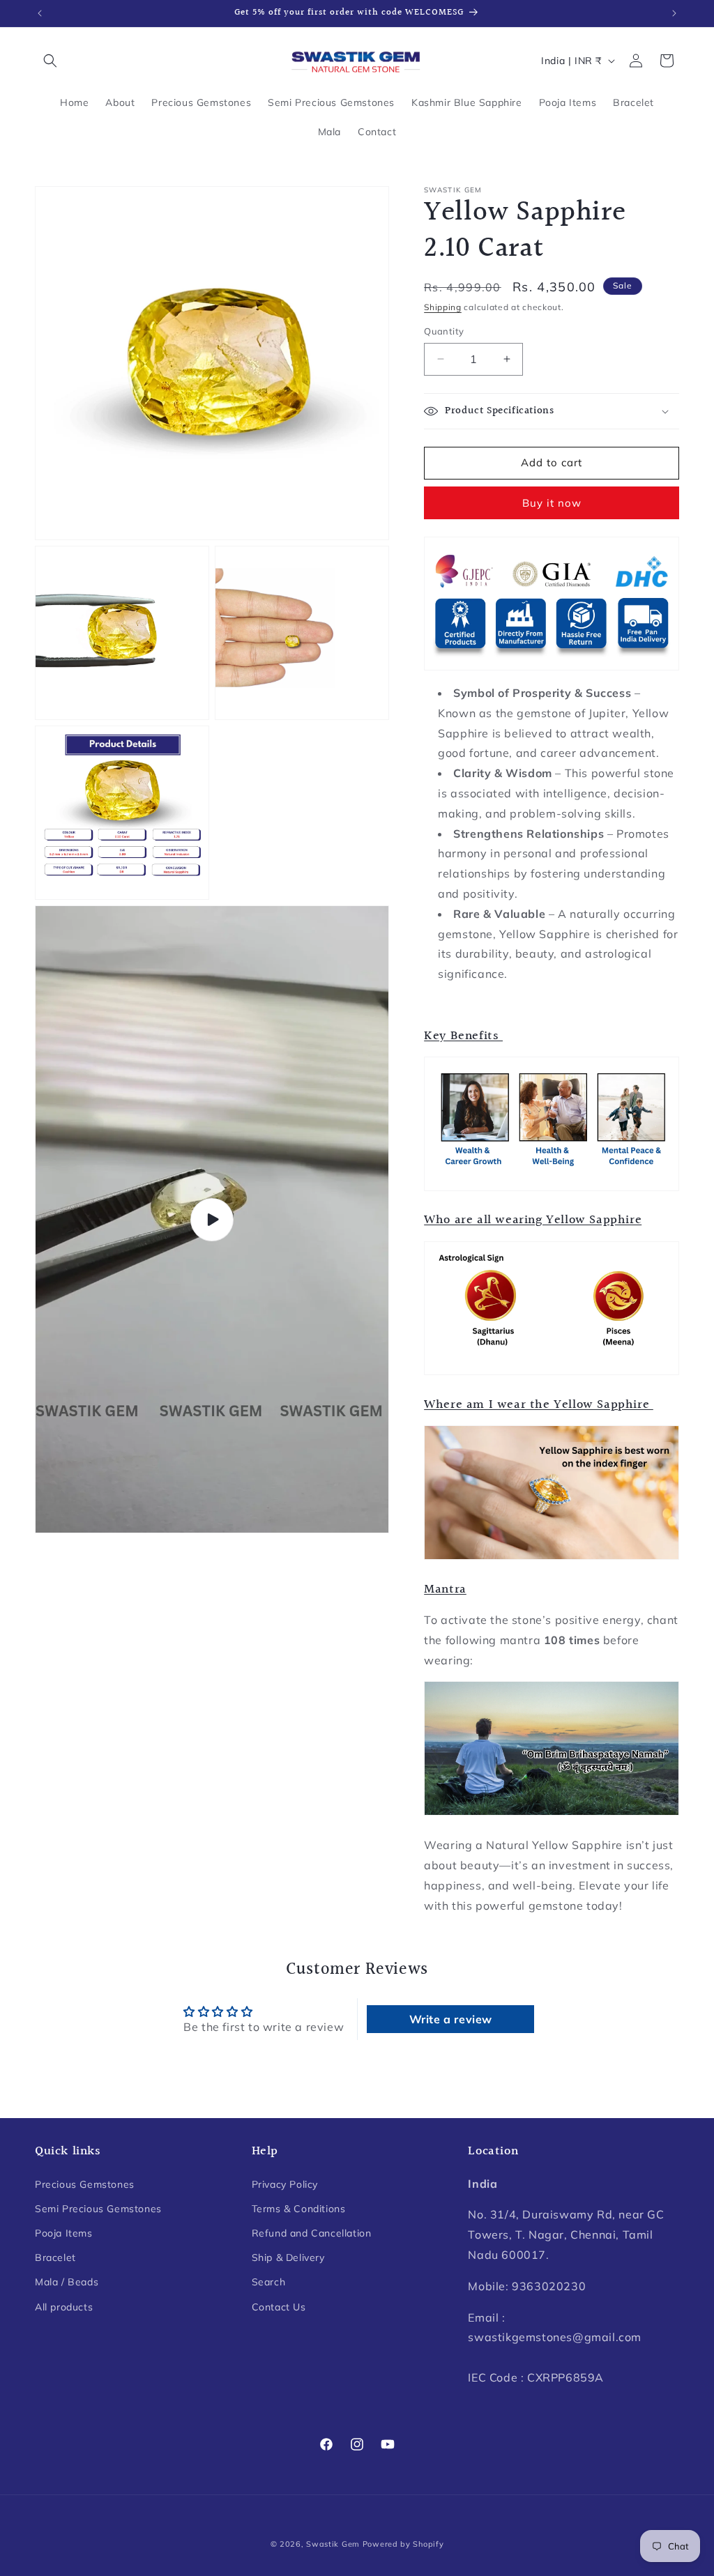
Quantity (444, 331)
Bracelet (55, 2257)
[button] (50, 61)
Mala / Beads (67, 2282)
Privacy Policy (285, 2184)
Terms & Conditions (299, 2209)
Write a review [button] (451, 2019)
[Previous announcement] (40, 13)
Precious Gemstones (85, 2184)
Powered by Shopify (403, 2544)
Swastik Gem (333, 2544)
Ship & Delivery (288, 2257)
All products (64, 2307)
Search (269, 2282)
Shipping (443, 307)
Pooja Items (64, 2233)
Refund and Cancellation (312, 2233)
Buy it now (552, 503)
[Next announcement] (674, 13)
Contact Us (279, 2307)
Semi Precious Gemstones (98, 2209)
